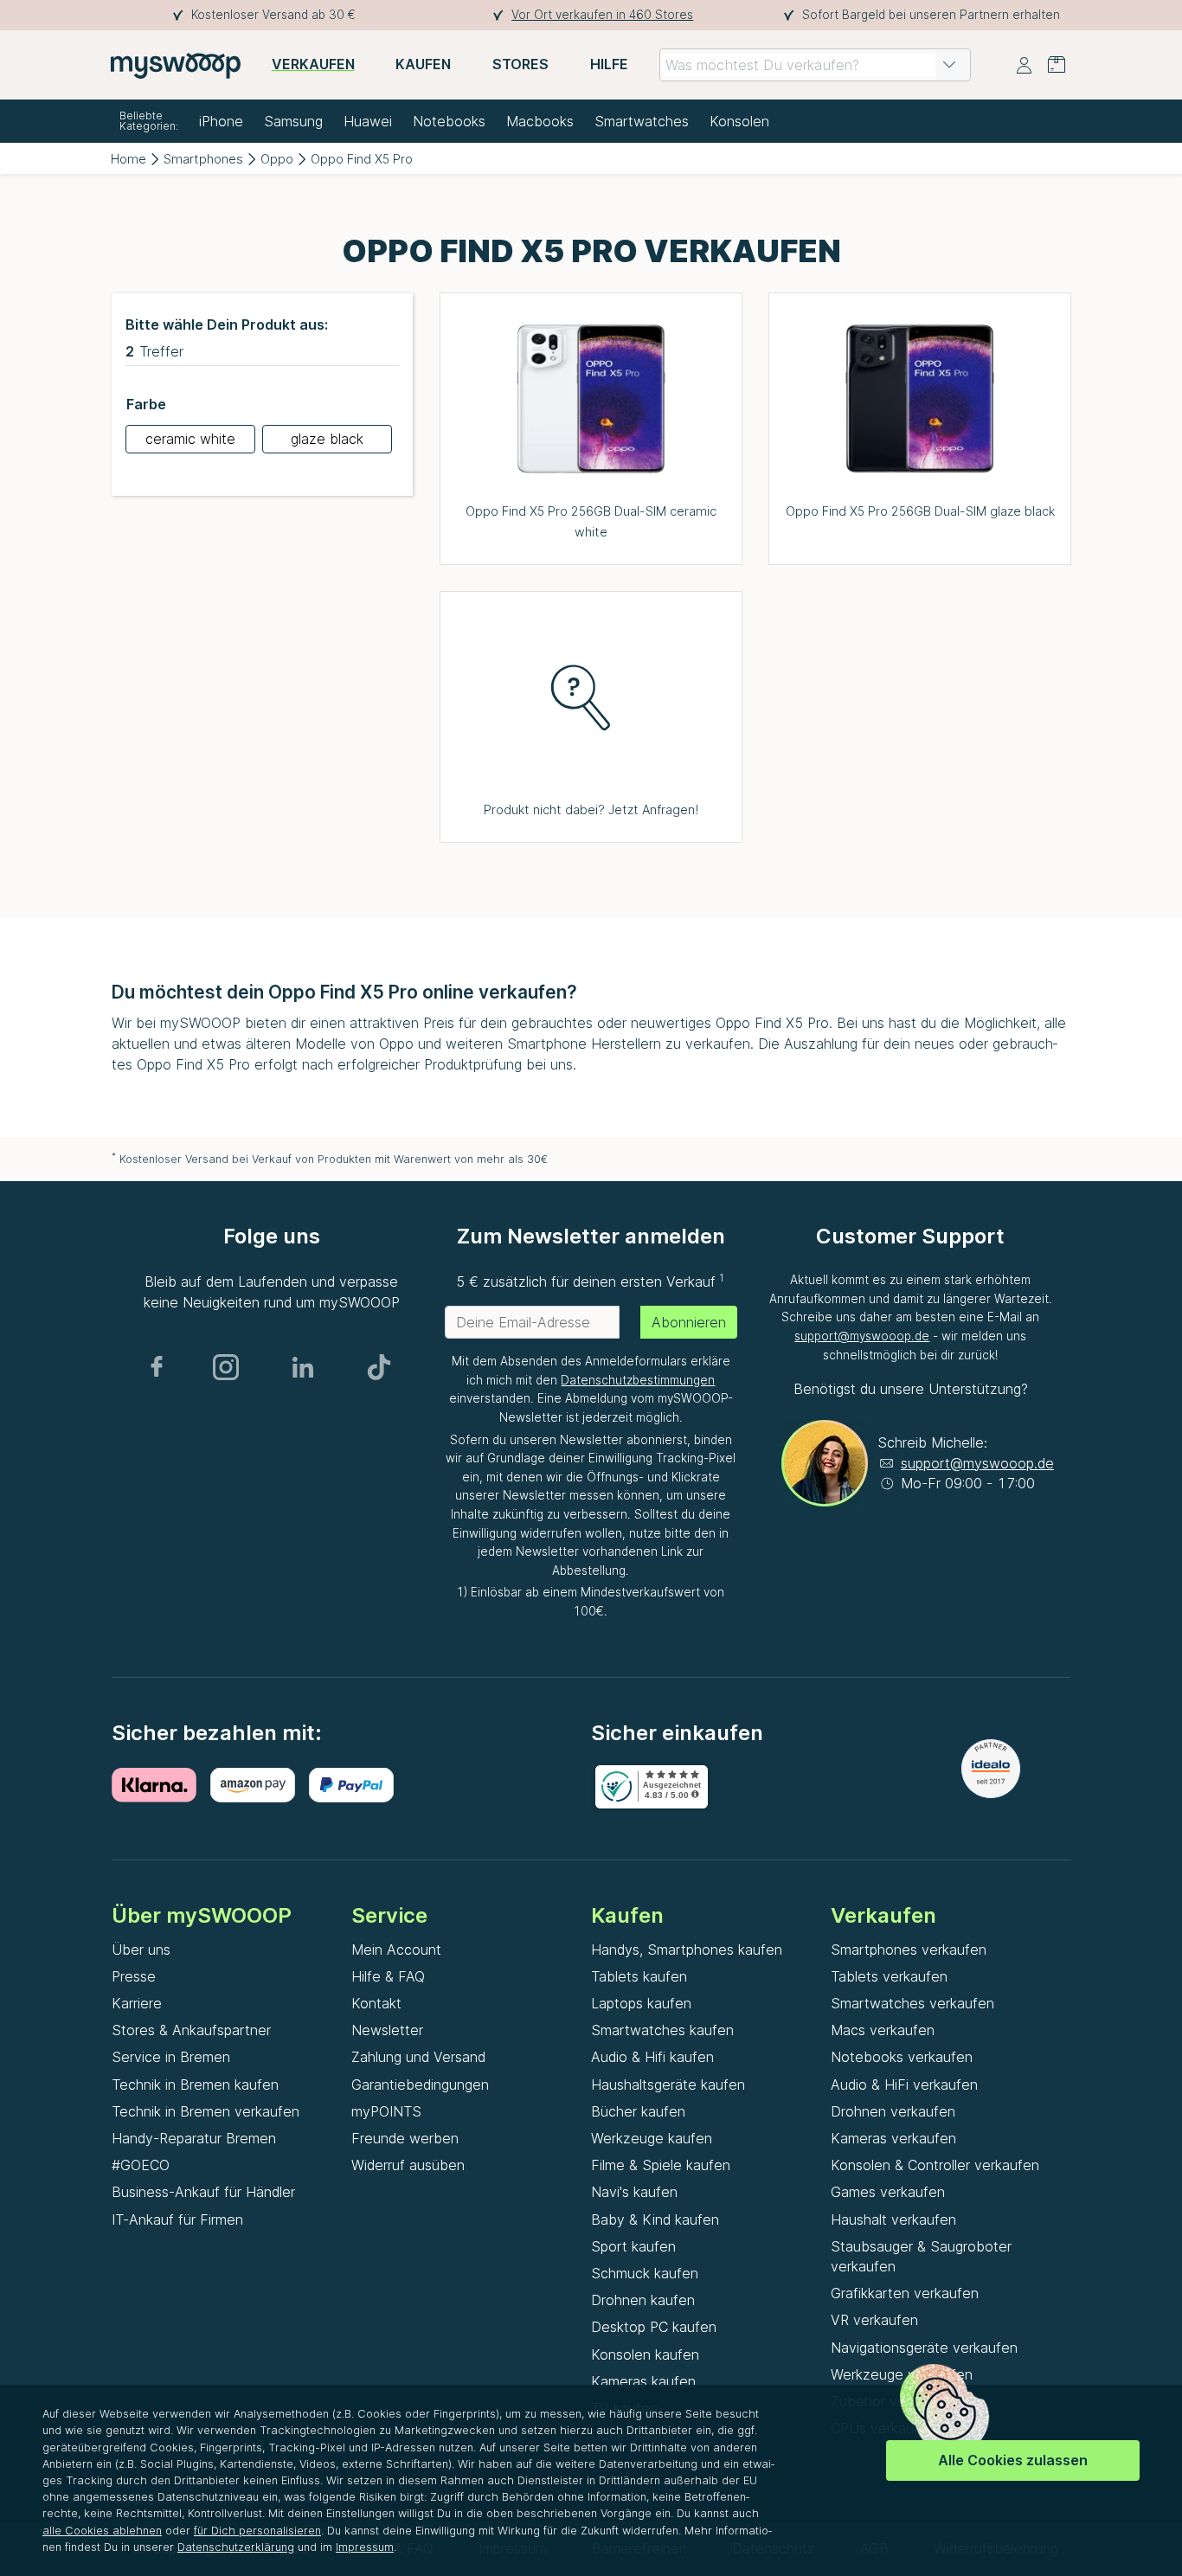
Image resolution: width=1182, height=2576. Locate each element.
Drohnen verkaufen (893, 2111)
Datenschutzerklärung (236, 2547)
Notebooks (449, 121)
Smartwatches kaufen (662, 2030)
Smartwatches (642, 121)
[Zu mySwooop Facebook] (157, 1367)
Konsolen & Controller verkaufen (935, 2165)
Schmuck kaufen (645, 2273)
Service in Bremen (171, 2057)
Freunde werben (405, 2138)
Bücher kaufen (638, 2111)
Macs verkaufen (883, 2030)
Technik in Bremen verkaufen (206, 2111)
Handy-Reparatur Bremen (194, 2138)
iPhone (221, 121)
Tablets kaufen (639, 1976)
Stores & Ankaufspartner (191, 2030)
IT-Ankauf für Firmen (177, 2219)
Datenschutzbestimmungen (638, 1380)
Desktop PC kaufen (654, 2327)
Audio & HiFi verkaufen (904, 2085)
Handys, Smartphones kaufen (687, 1950)
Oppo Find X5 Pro (362, 159)
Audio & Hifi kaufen (652, 2057)
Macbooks (540, 121)
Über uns (141, 1950)
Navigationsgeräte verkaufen (924, 2348)
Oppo (277, 159)
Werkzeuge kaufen (652, 2138)
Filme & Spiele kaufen (661, 2165)
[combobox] (815, 65)
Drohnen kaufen (643, 2300)
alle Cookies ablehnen (102, 2531)
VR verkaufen (874, 2320)
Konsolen (739, 121)
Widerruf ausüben (408, 2165)
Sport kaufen (633, 2246)
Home (128, 159)
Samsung (293, 121)
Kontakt (376, 2003)
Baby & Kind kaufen (655, 2219)
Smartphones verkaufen (909, 1950)
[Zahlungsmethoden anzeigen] (161, 1785)
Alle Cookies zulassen (1013, 2460)
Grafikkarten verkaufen (905, 2293)
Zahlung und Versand (418, 2057)
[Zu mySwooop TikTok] (379, 1367)
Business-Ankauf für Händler (203, 2192)
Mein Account (396, 1950)
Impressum (365, 2547)
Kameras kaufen (643, 2381)
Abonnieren (689, 1322)
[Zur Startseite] (176, 65)
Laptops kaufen (641, 2003)
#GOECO (141, 2165)
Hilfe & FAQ (388, 1976)
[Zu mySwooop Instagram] (226, 1367)
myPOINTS (386, 2111)
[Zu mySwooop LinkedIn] (303, 1367)
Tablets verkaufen (889, 1976)
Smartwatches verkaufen (912, 2003)
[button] (949, 65)
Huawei (368, 121)
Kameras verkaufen (893, 2138)
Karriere (137, 2003)
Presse (134, 1976)
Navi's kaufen (634, 2192)
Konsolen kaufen (645, 2354)
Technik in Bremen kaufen (195, 2085)
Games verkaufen (888, 2192)
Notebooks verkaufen (902, 2057)
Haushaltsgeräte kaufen (668, 2085)
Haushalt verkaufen (893, 2219)
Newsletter (387, 2030)
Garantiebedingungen (420, 2085)
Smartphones (203, 159)
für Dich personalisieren (257, 2531)
